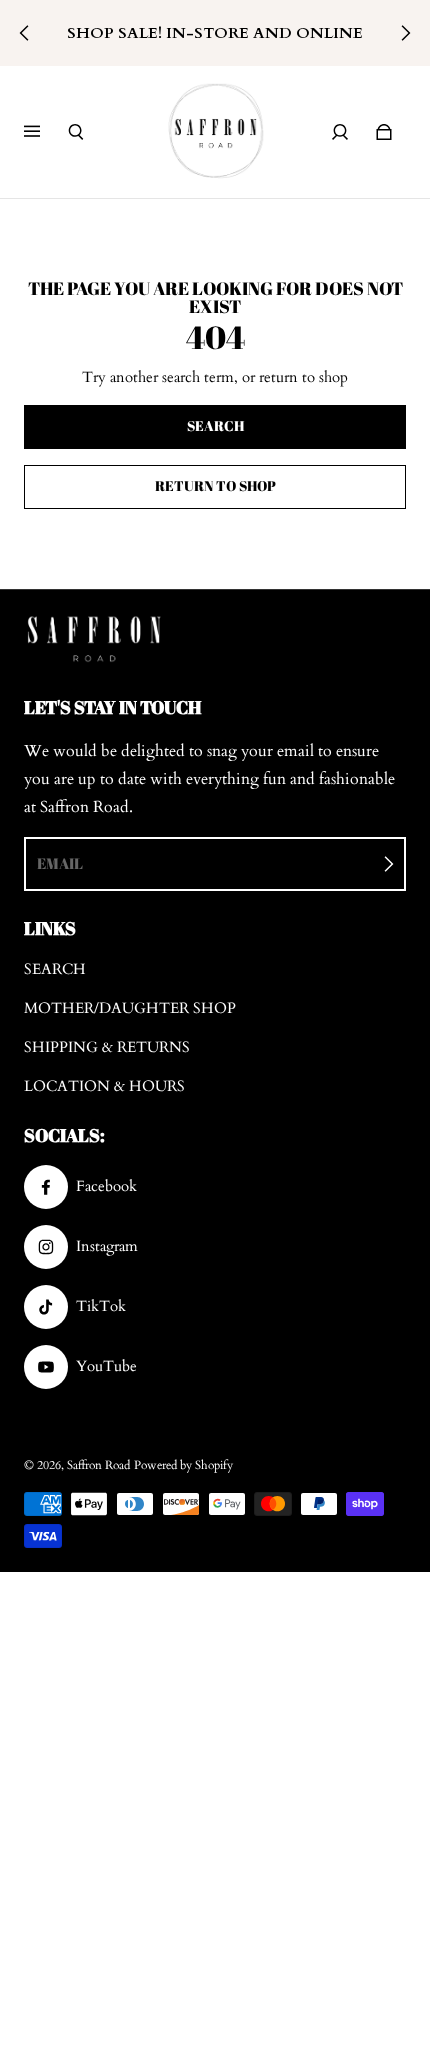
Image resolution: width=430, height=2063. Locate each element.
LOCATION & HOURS (104, 1086)
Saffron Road (98, 1465)
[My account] (340, 132)
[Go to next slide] (405, 33)
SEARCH (55, 969)
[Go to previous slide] (25, 33)
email (60, 863)
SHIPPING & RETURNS (107, 1047)
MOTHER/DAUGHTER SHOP (130, 1008)
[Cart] (384, 132)
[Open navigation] (46, 132)
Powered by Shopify (183, 1465)
